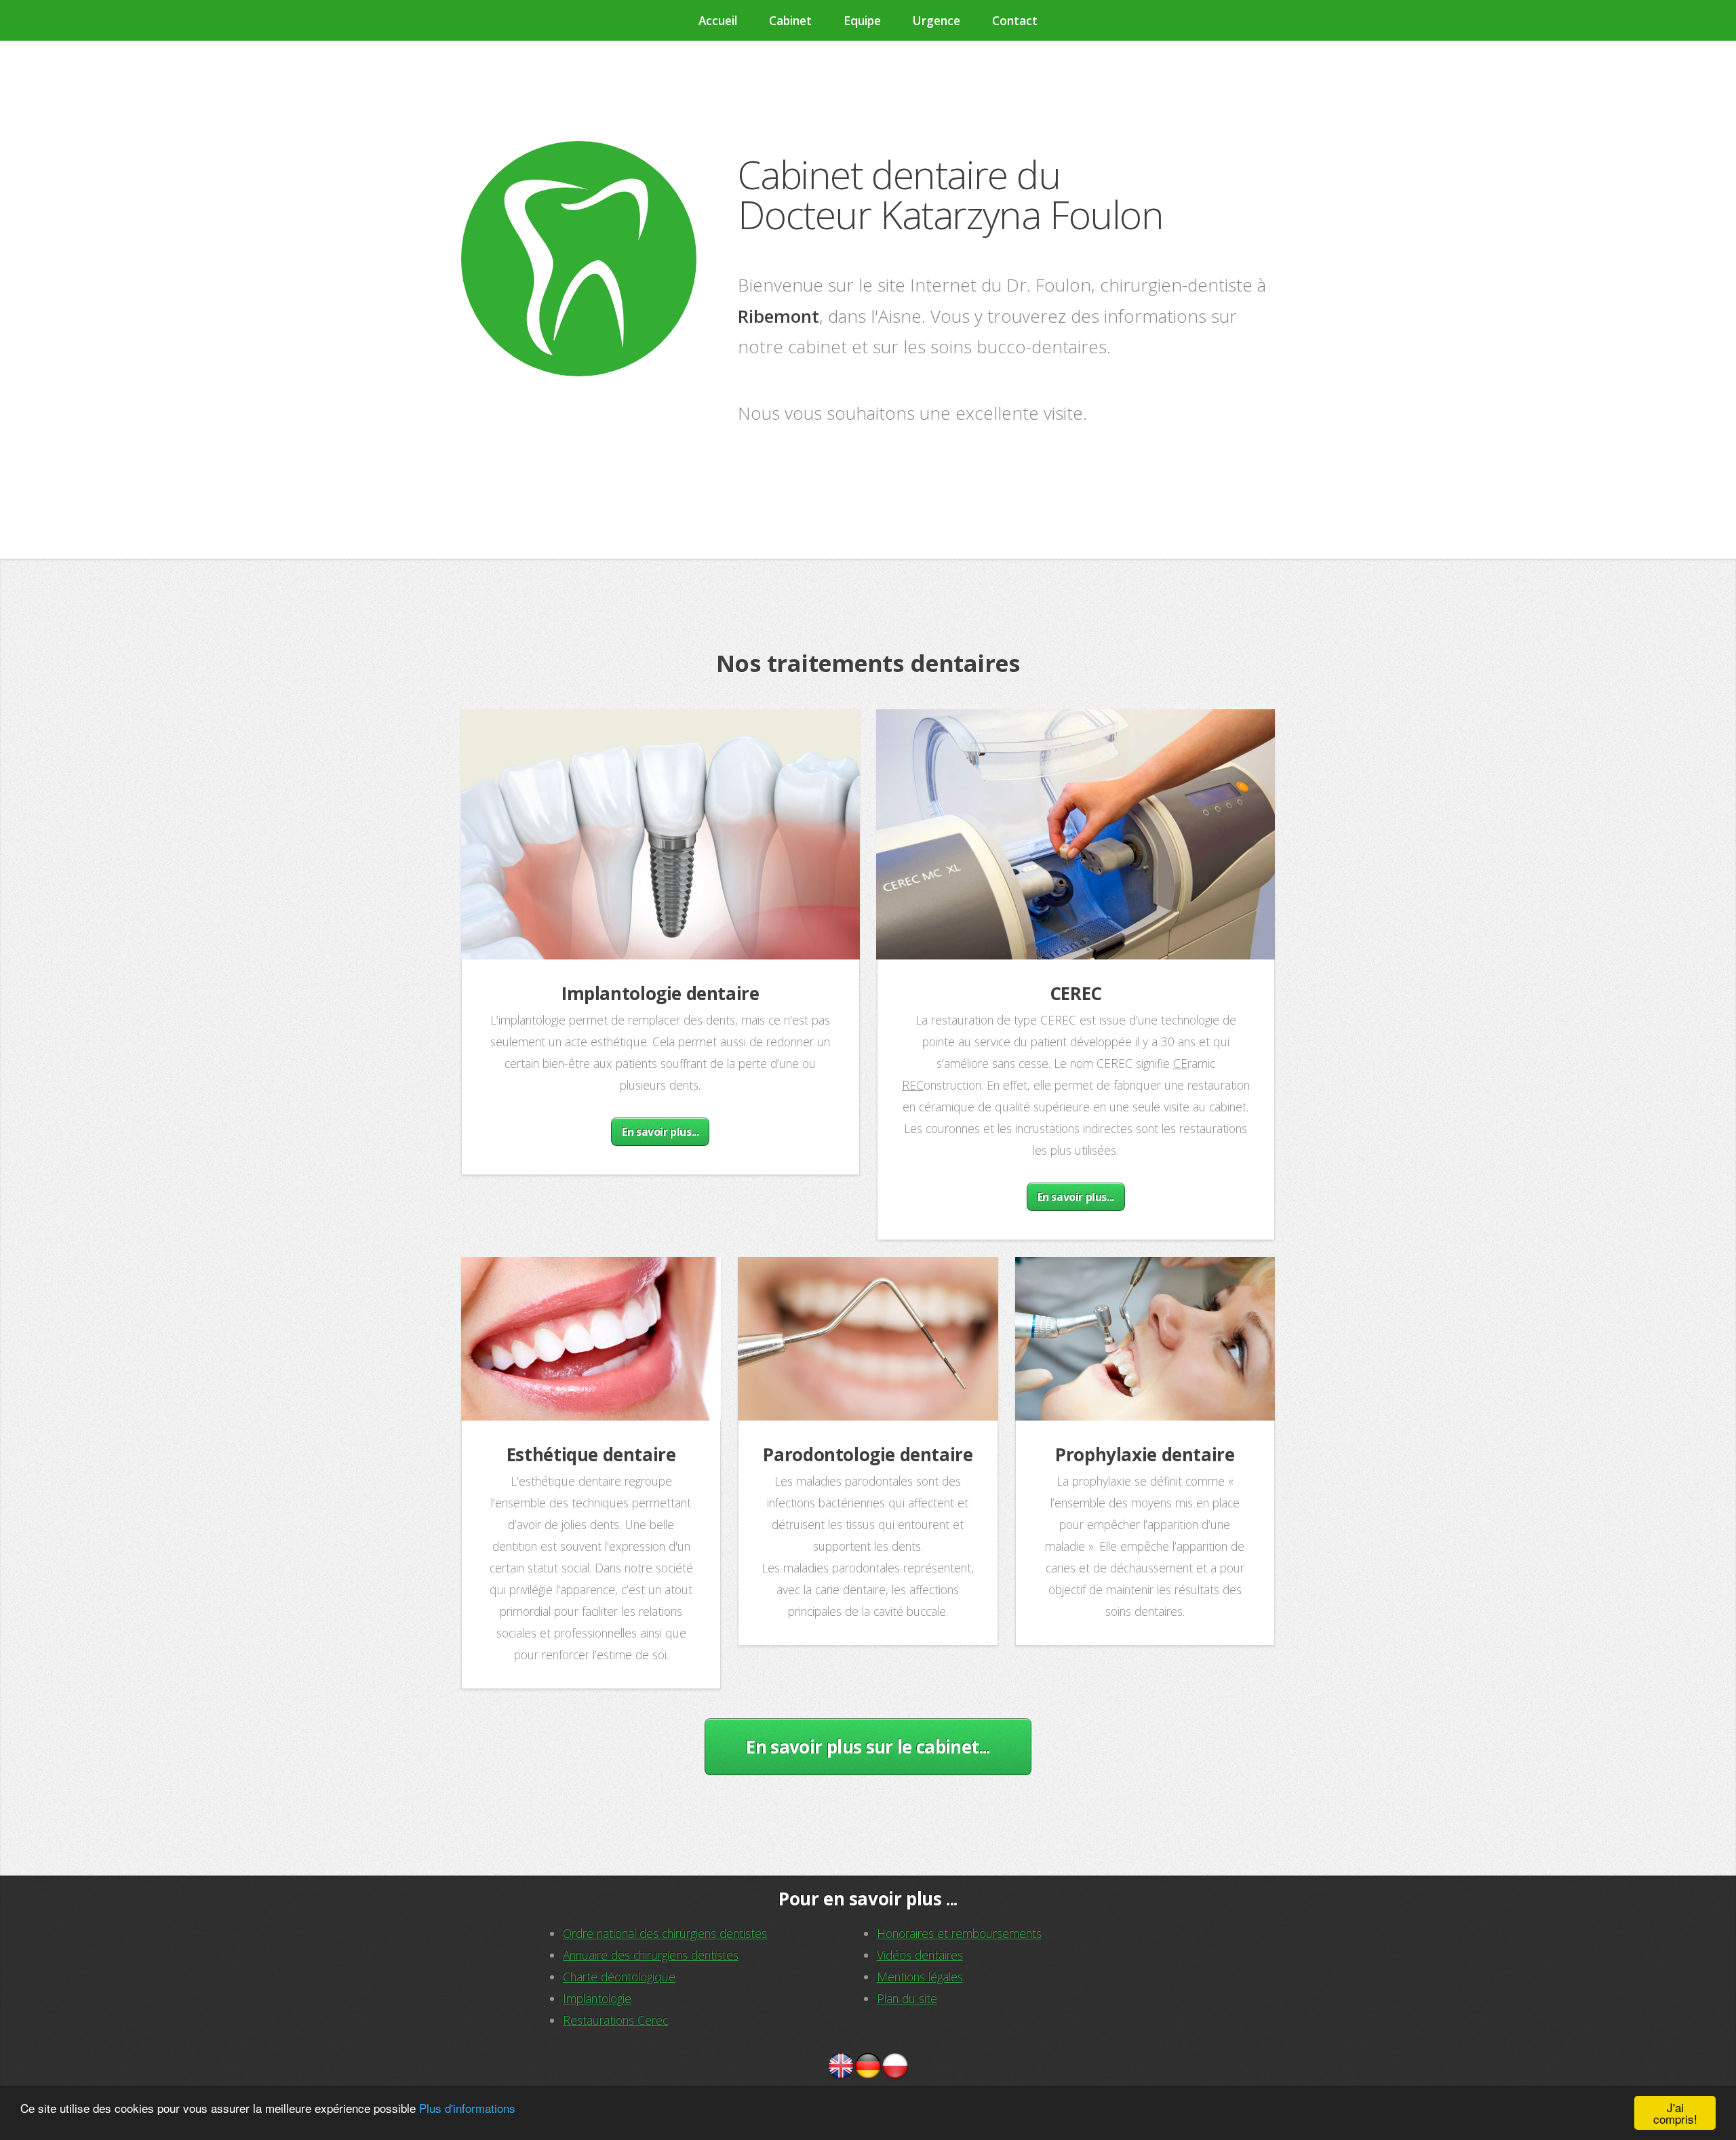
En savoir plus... (660, 1132)
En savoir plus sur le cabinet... (868, 1747)
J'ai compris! (1675, 2113)
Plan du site (907, 1998)
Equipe (862, 20)
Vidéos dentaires (920, 1955)
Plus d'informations (467, 2108)
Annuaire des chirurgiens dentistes (651, 1955)
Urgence (936, 20)
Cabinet (790, 20)
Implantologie (597, 1998)
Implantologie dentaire (660, 993)
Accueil (718, 20)
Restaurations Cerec (615, 2020)
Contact (1015, 20)
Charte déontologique (619, 1977)
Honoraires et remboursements (959, 1933)
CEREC (1076, 993)
